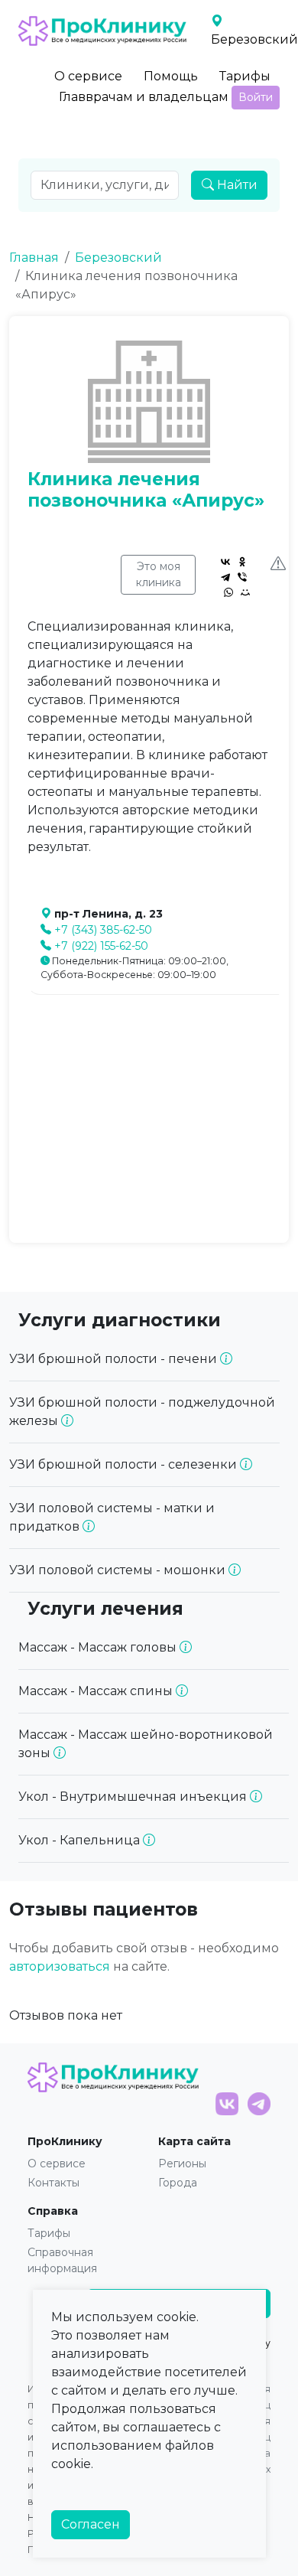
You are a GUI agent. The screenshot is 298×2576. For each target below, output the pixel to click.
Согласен (91, 2524)
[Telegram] (225, 577)
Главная (34, 258)
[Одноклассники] (242, 562)
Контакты (53, 2183)
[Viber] (242, 577)
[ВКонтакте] (225, 562)
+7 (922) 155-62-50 (101, 946)
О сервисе (88, 76)
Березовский (118, 258)
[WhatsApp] (228, 592)
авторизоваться (60, 1966)
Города (178, 2183)
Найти (236, 185)
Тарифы (245, 76)
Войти (256, 97)
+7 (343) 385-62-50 (103, 930)
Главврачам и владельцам (144, 97)
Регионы (182, 2164)
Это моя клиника (159, 574)
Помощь (171, 76)
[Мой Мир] (245, 592)
